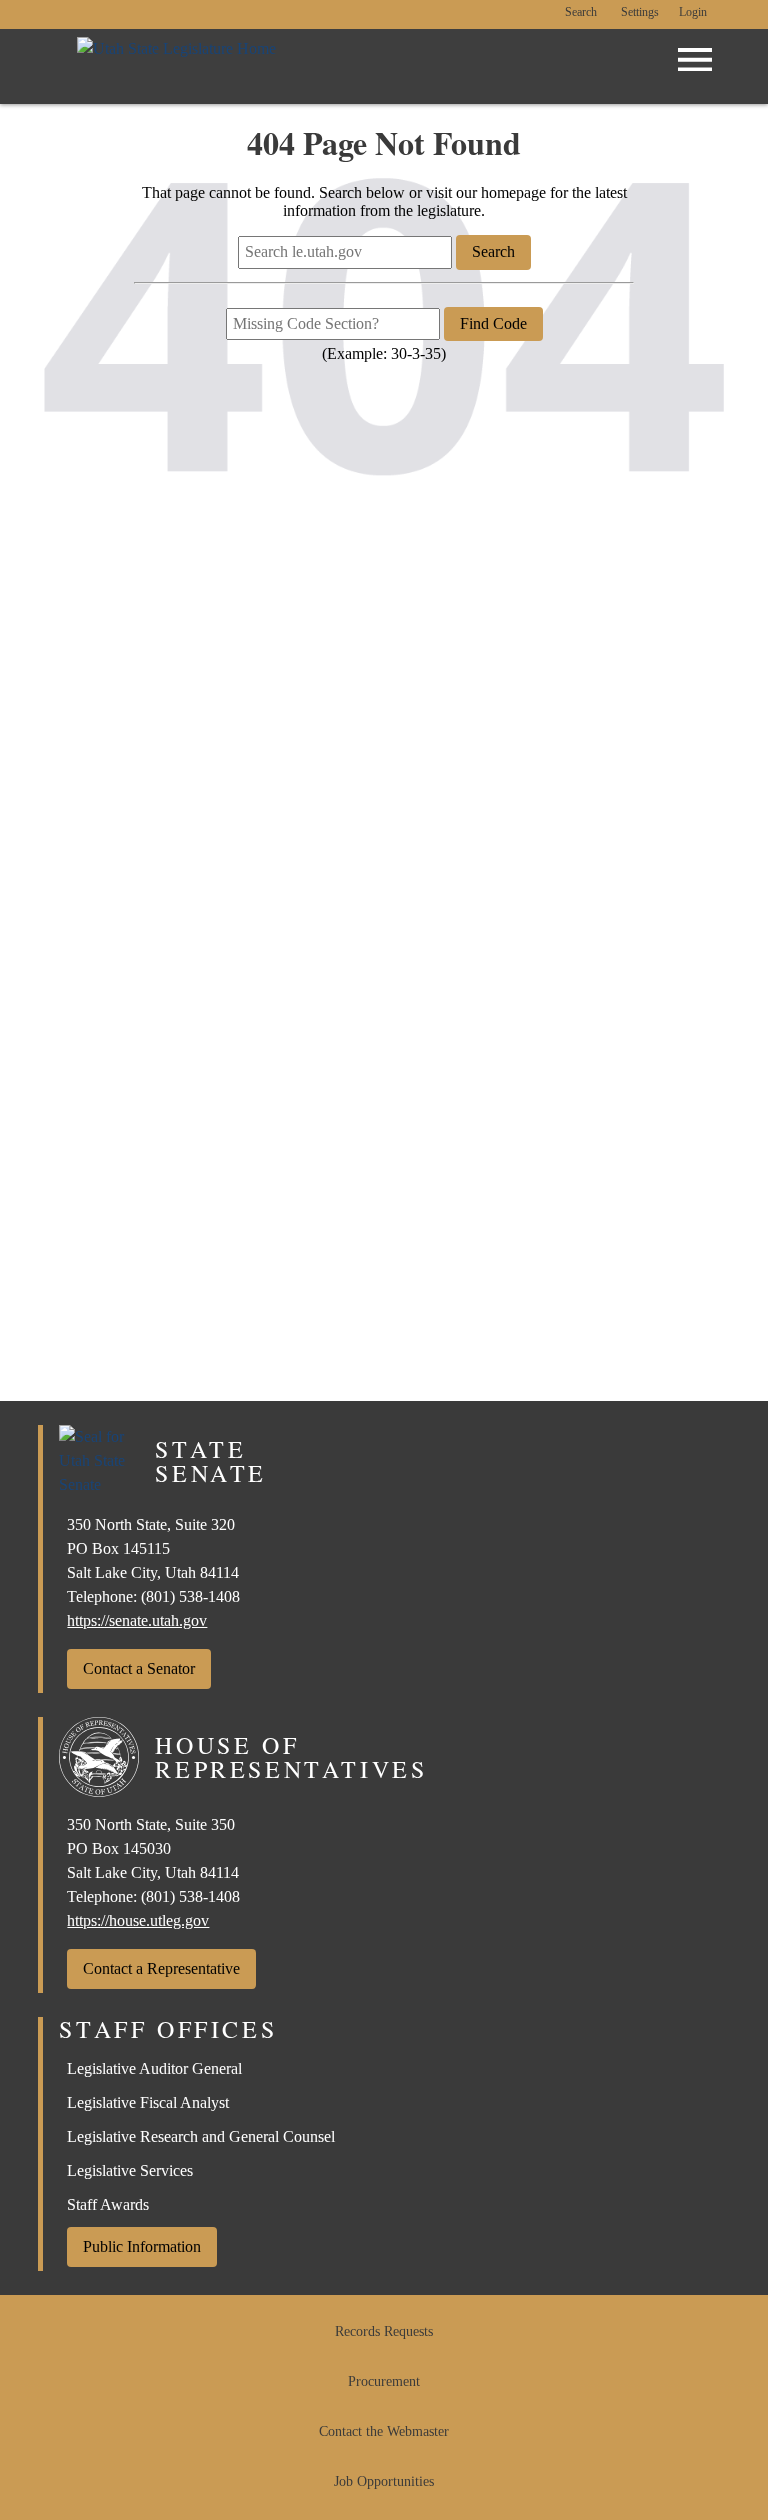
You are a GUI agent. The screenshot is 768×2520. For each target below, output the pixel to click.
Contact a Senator (139, 1668)
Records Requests (384, 2331)
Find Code (493, 323)
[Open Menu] (695, 60)
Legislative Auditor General (154, 2068)
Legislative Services (130, 2170)
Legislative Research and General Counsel (201, 2136)
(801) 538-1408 (190, 1596)
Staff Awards (108, 2204)
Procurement (384, 2381)
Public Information (142, 2246)
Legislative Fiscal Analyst (148, 2102)
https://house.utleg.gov (138, 1920)
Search (581, 12)
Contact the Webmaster (384, 2431)
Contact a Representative (161, 1968)
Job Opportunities (384, 2481)
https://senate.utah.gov (137, 1620)
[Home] (176, 66)
